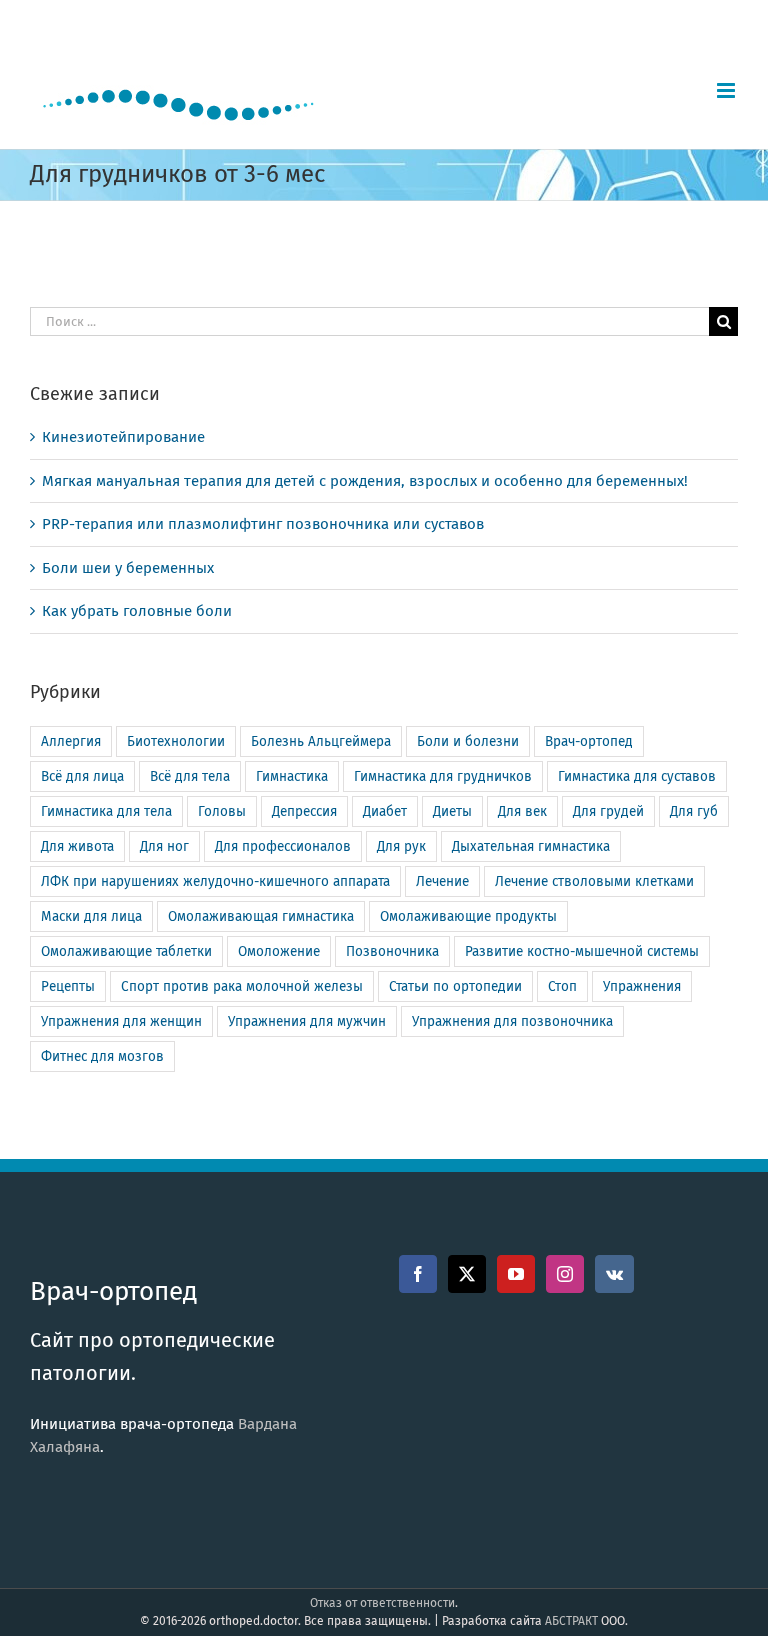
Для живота (77, 846)
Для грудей (608, 811)
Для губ (694, 811)
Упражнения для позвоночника (512, 1021)
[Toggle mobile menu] (727, 90)
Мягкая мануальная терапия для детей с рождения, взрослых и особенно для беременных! (365, 481)
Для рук (401, 846)
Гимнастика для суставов (637, 776)
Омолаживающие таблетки (126, 951)
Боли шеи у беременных (128, 568)
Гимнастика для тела (106, 811)
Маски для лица (91, 916)
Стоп (562, 986)
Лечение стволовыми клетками (594, 881)
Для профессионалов (283, 846)
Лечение (442, 881)
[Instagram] (565, 1274)
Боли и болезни (468, 741)
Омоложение (279, 951)
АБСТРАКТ (571, 1621)
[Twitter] (467, 1274)
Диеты (452, 811)
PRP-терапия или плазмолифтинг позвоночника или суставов (263, 524)
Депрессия (304, 811)
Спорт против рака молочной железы (242, 986)
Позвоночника (392, 951)
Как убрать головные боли (137, 611)
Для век (522, 811)
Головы (222, 811)
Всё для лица (82, 776)
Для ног (164, 846)
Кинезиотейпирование (123, 437)
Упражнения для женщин (121, 1021)
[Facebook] (418, 1274)
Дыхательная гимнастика (531, 846)
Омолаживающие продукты (468, 916)
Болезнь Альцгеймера (321, 741)
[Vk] (614, 1274)
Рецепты (68, 986)
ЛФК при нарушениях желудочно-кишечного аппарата (215, 881)
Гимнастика (292, 776)
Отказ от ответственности (382, 1603)
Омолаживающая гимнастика (261, 916)
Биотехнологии (176, 741)
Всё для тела (190, 776)
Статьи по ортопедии (455, 986)
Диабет (385, 811)
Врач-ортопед (589, 741)
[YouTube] (516, 1274)
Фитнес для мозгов (102, 1056)
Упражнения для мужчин (307, 1021)
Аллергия (71, 741)
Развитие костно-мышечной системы (582, 951)
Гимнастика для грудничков (443, 776)
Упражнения (642, 986)
